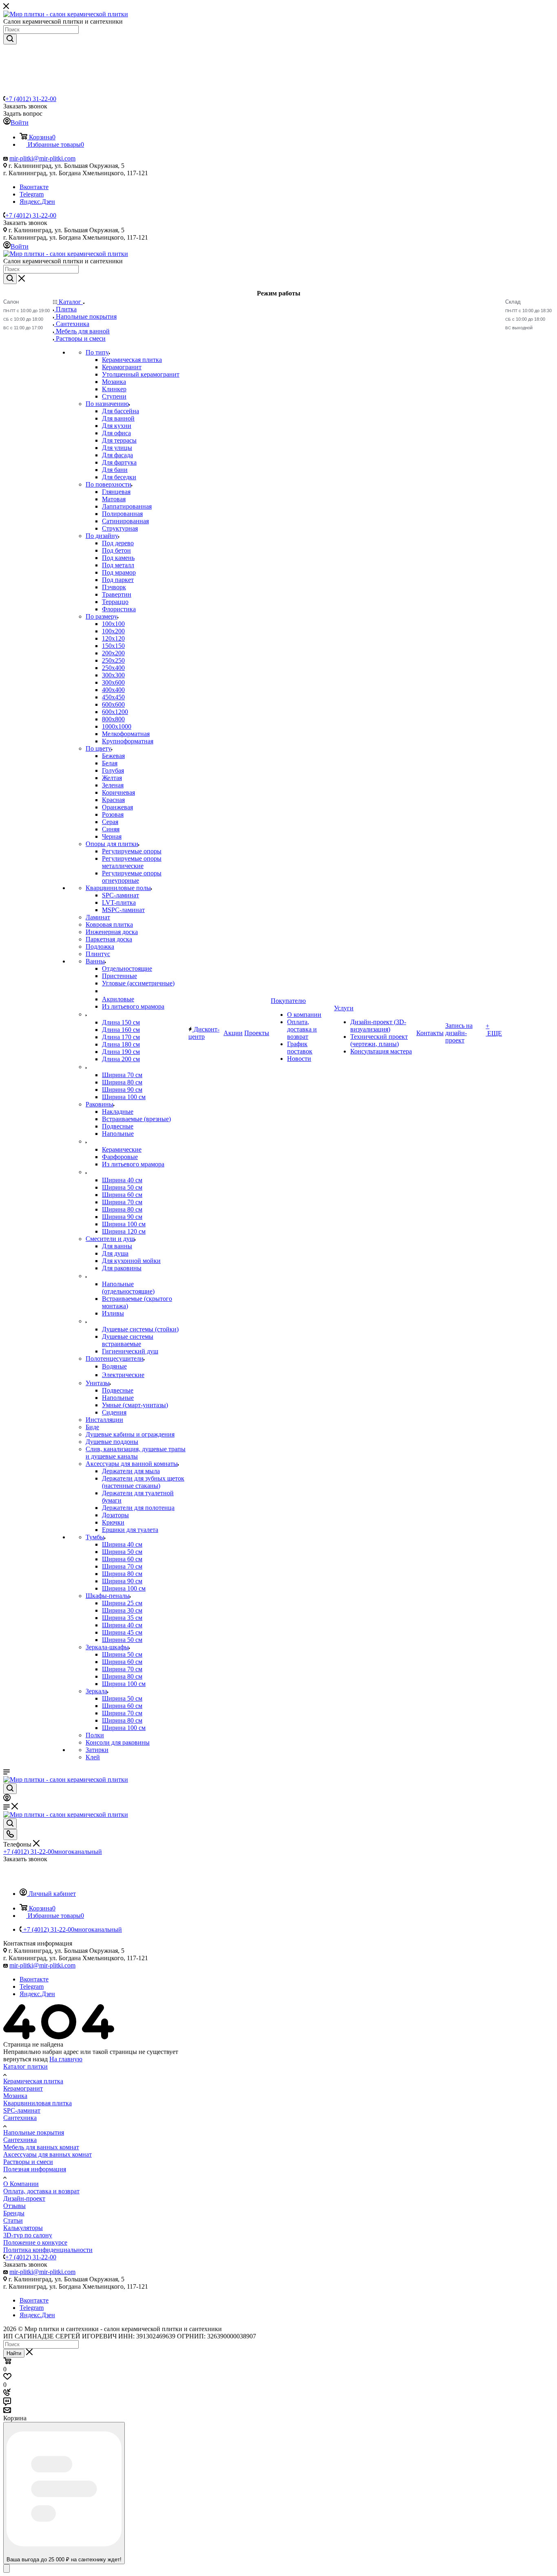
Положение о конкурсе (35, 2242)
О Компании (21, 2184)
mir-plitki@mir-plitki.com (42, 158)
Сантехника (20, 2118)
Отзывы (14, 2206)
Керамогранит (23, 2088)
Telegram (32, 194)
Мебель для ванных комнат (41, 2147)
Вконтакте (34, 187)
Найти (14, 2353)
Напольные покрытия (34, 2132)
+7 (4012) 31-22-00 (31, 99)
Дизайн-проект (24, 2198)
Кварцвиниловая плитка (38, 2103)
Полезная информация (35, 2169)
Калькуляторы (23, 2228)
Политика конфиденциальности (48, 2250)
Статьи (13, 2220)
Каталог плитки (25, 2066)
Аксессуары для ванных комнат (48, 2154)
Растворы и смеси (28, 2162)
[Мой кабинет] (7, 1799)
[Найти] (10, 39)
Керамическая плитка (33, 2081)
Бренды (14, 2213)
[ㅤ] (86, 1014)
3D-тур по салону (28, 2235)
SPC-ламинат (22, 2110)
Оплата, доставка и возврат (41, 2191)
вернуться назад (25, 2059)
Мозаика (15, 2096)
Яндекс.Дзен (37, 202)
